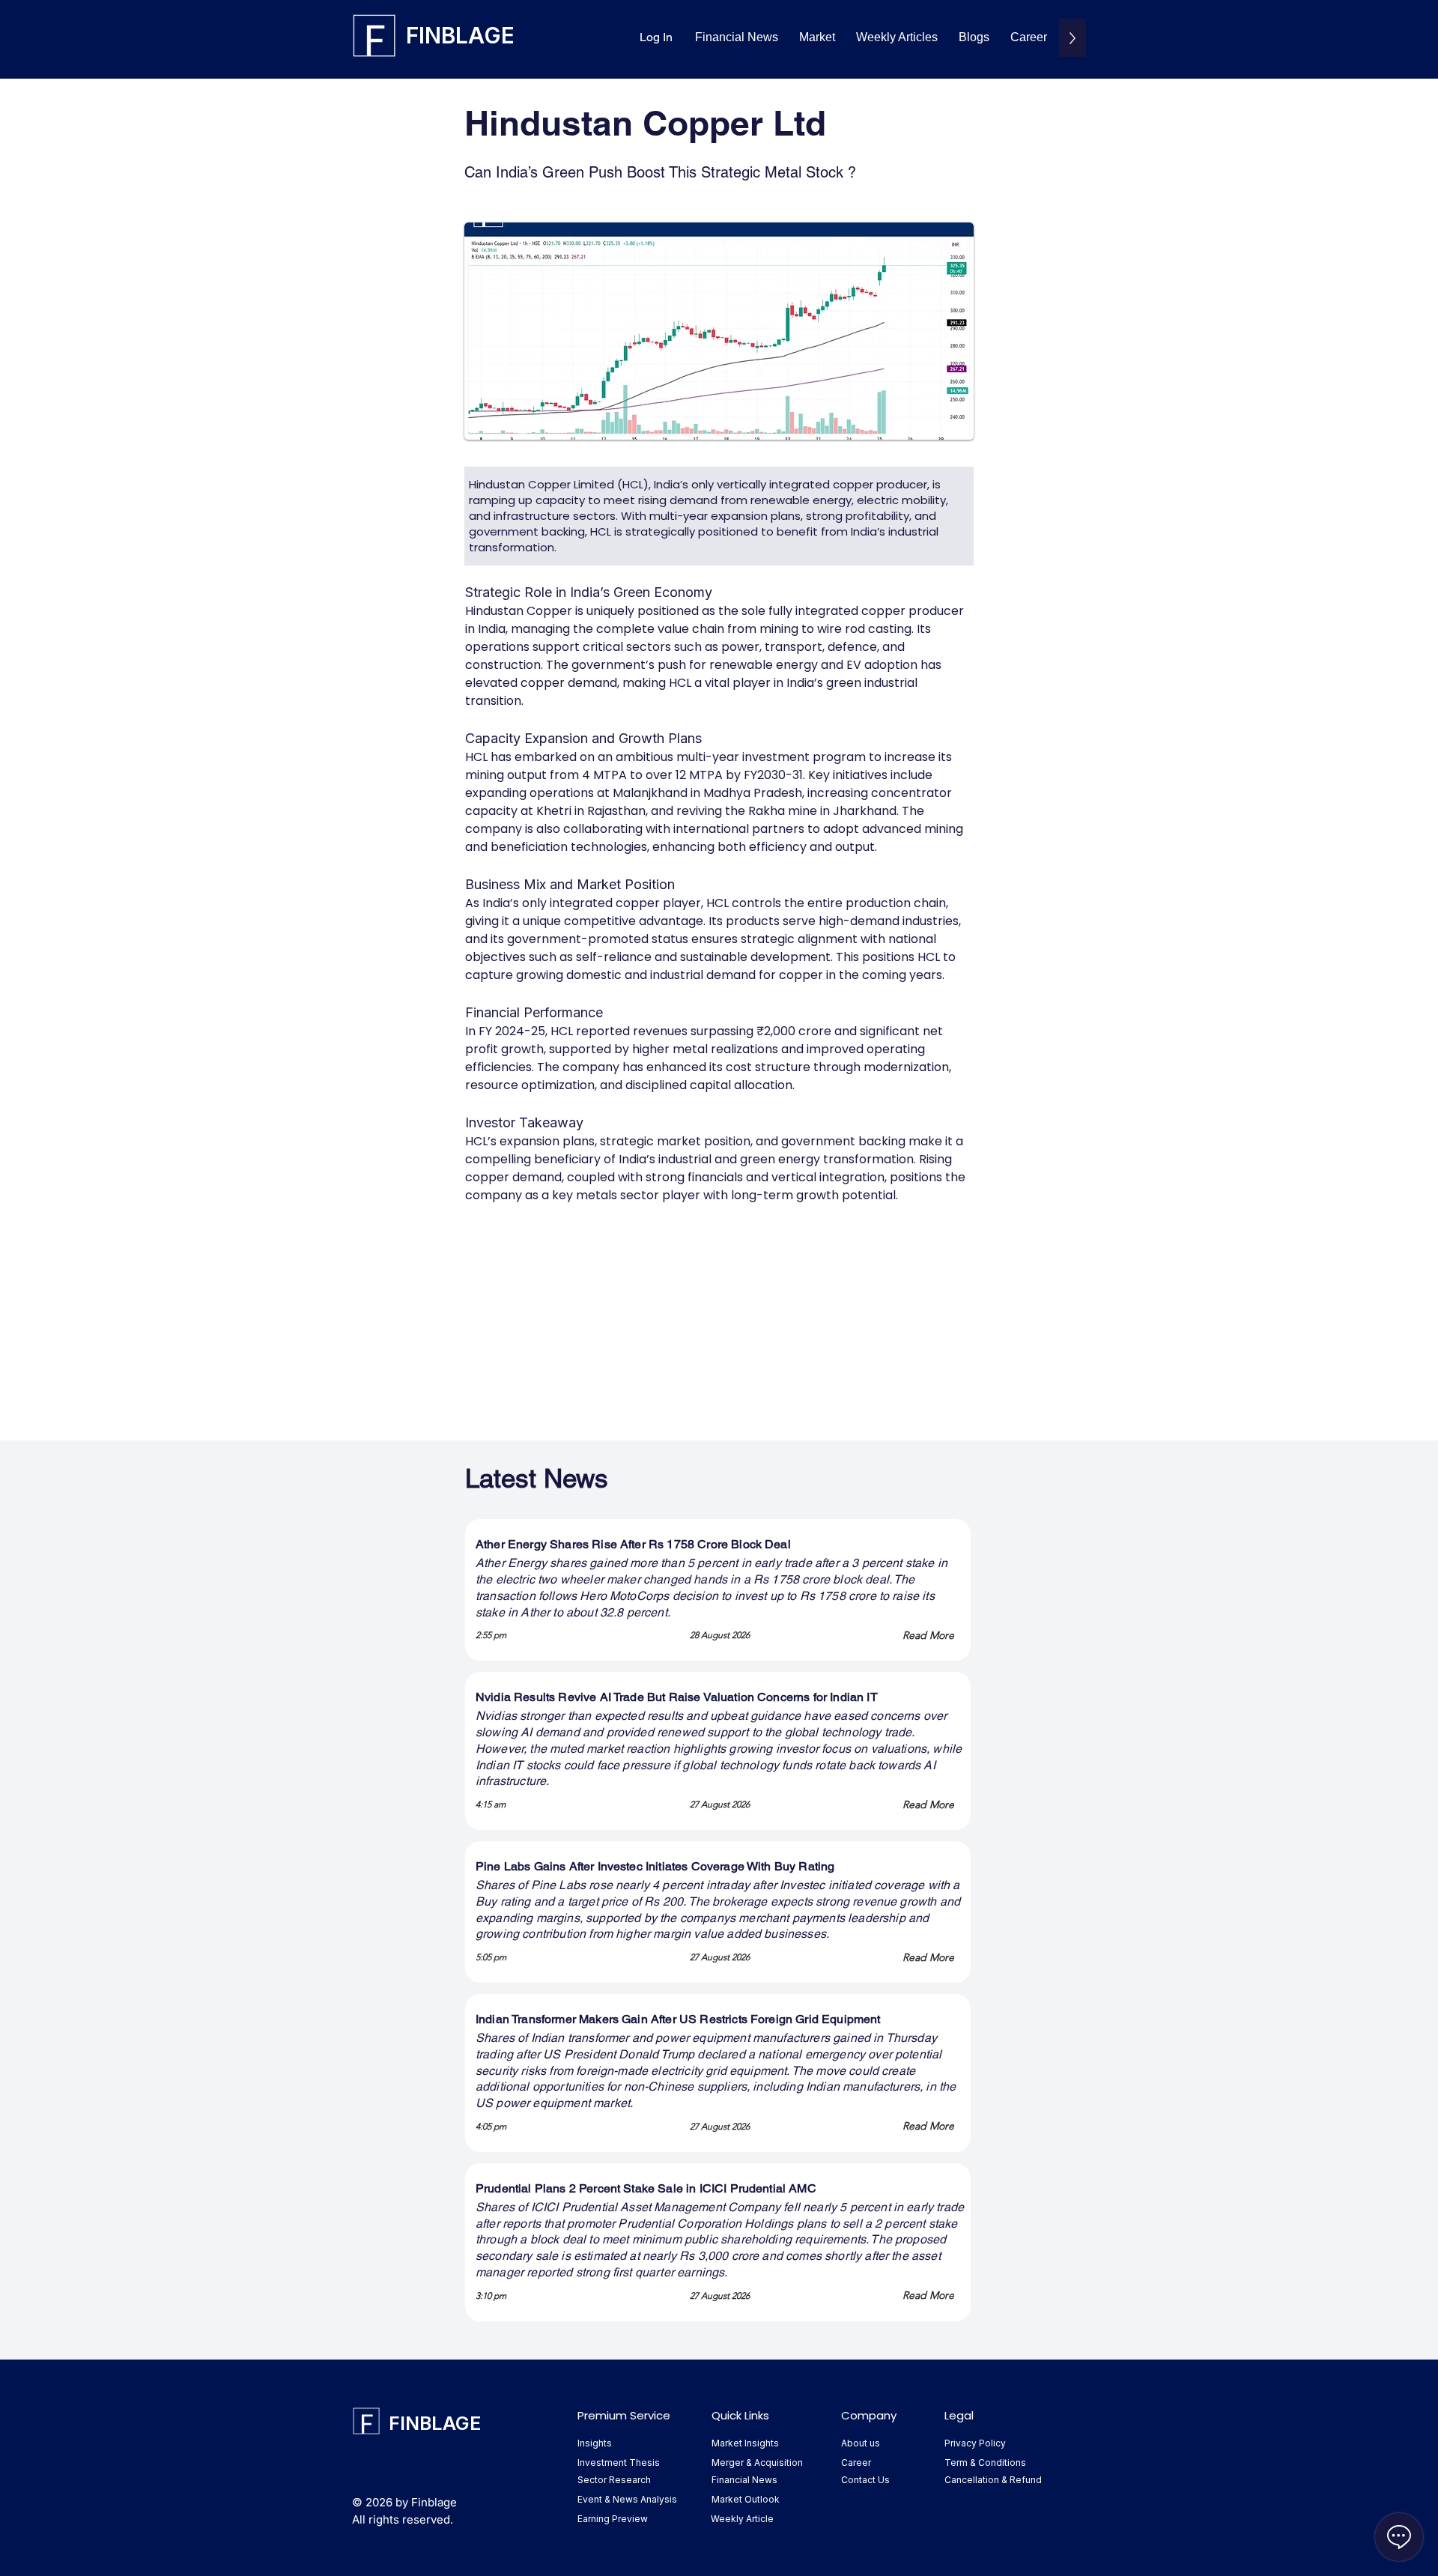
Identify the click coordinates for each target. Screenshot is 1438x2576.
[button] (817, 38)
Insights (595, 2443)
